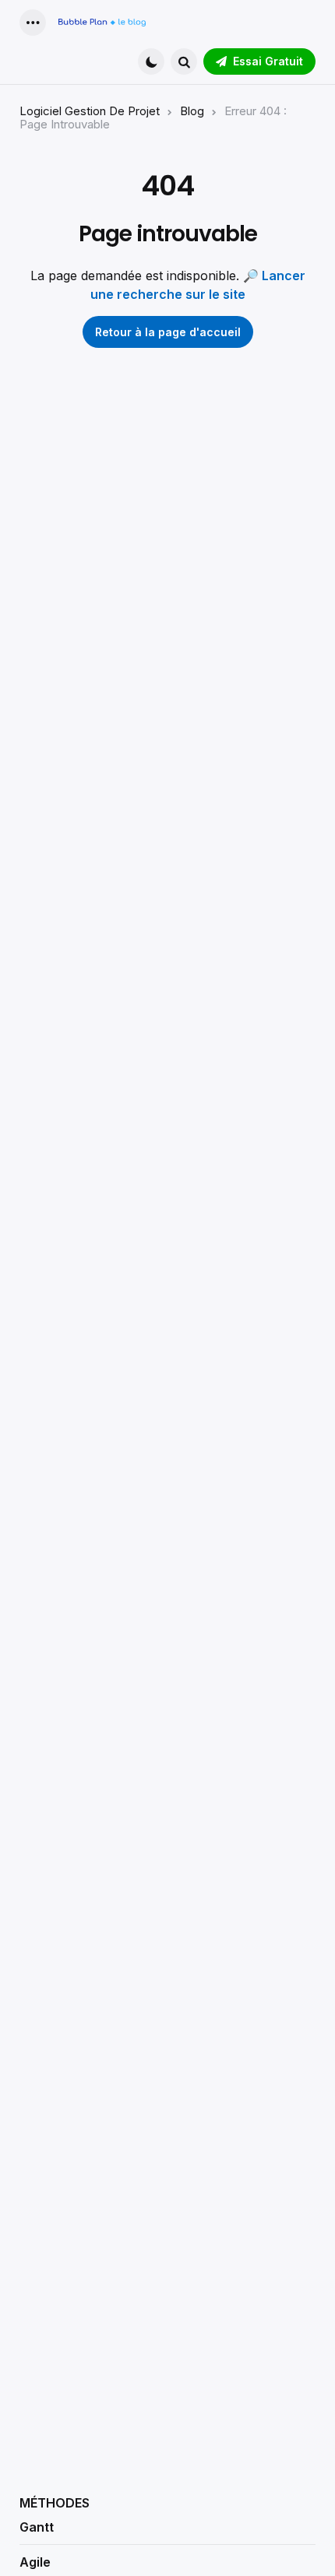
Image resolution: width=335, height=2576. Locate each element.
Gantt (37, 2527)
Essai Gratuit (268, 61)
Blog (192, 111)
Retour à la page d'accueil (168, 332)
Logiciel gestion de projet (90, 111)
